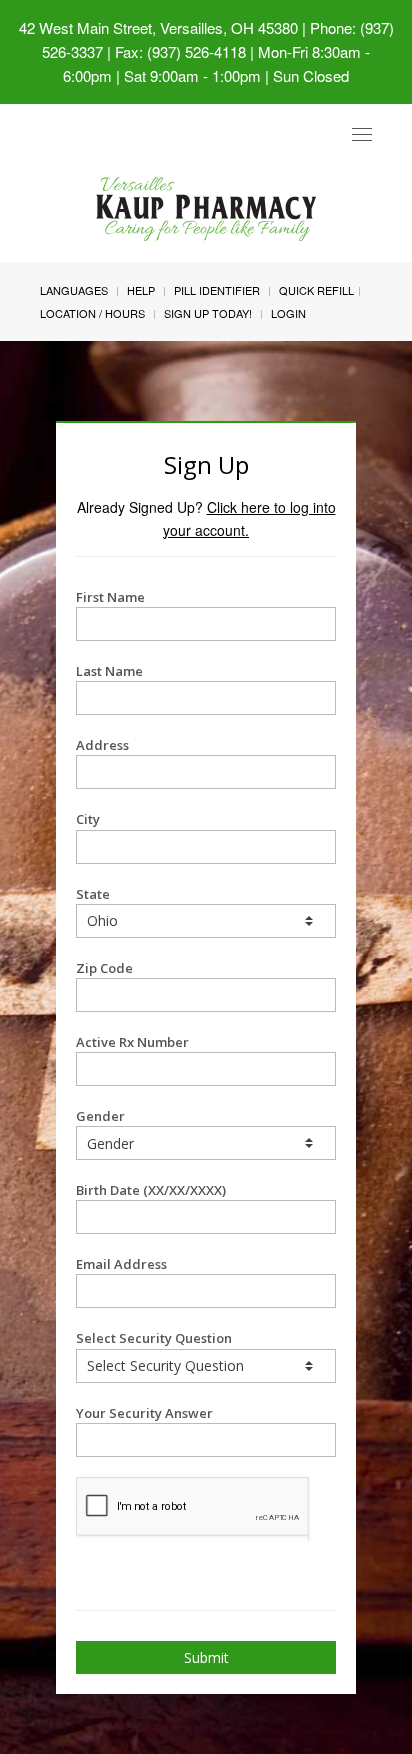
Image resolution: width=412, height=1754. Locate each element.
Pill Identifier (217, 290)
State (93, 894)
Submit (206, 1657)
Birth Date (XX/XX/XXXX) (151, 1190)
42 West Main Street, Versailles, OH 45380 (158, 27)
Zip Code (104, 968)
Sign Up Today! (208, 313)
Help (141, 290)
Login (288, 313)
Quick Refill (316, 290)
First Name (110, 597)
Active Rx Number (132, 1042)
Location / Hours (92, 313)
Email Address (121, 1264)
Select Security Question (154, 1338)
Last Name (109, 671)
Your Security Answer (144, 1413)
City (88, 819)
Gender (100, 1116)
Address (102, 745)
